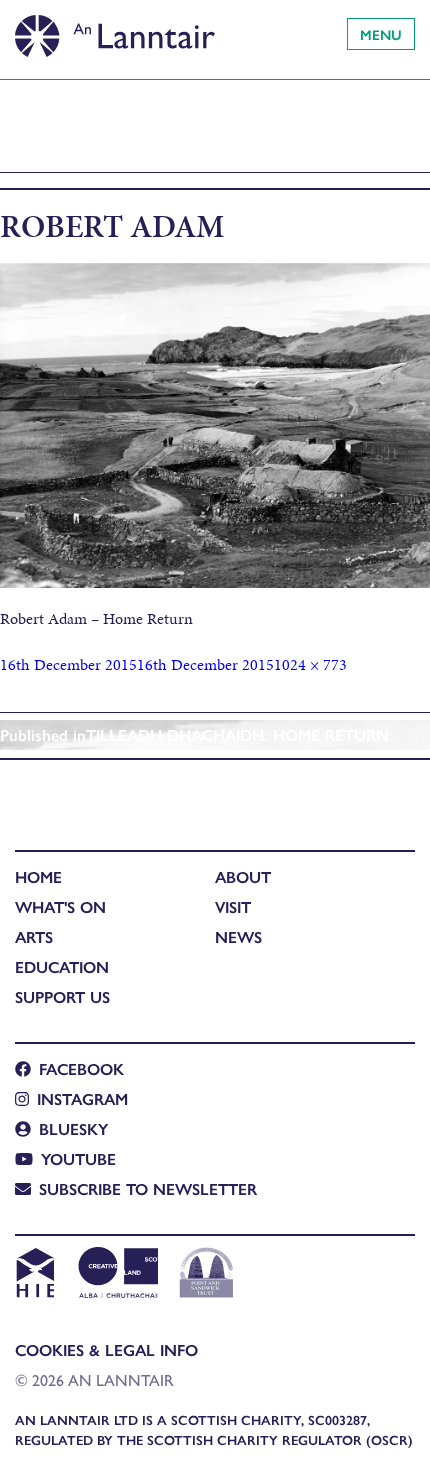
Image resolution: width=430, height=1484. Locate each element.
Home (38, 876)
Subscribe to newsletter (148, 1188)
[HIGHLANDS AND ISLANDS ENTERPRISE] (34, 1275)
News (238, 936)
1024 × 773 (310, 664)
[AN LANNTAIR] (115, 30)
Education (62, 966)
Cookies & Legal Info (106, 1349)
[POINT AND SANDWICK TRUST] (206, 1275)
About (243, 876)
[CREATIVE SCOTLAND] (116, 1275)
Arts (34, 936)
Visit (233, 906)
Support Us (62, 996)
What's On (60, 906)
